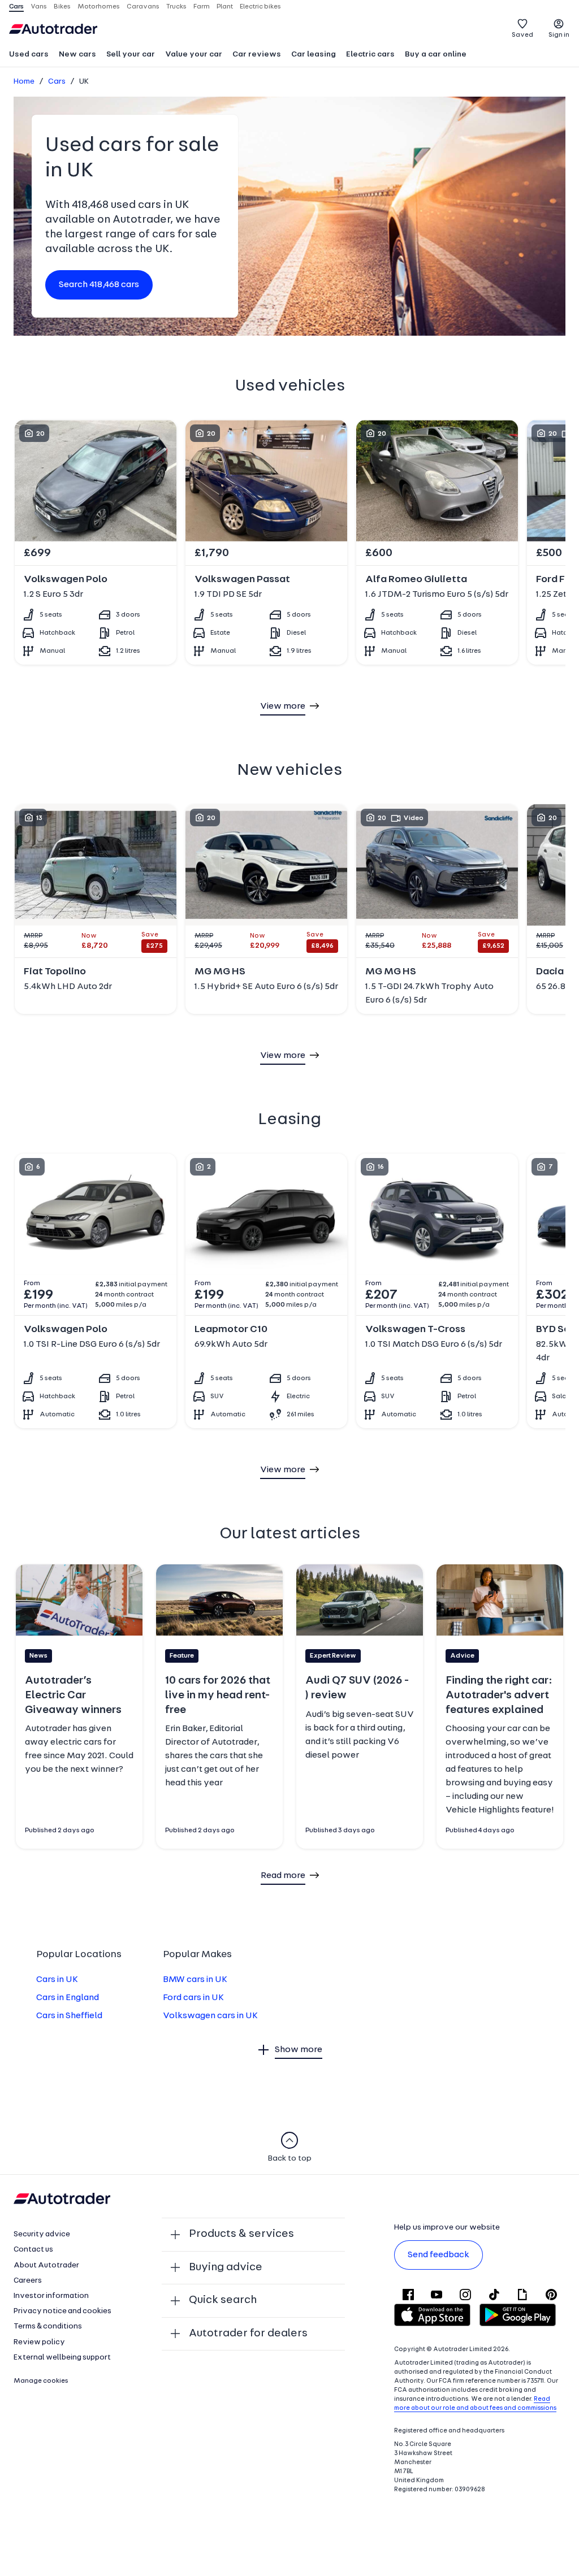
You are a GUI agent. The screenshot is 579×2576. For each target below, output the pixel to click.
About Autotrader (46, 2265)
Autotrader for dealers (248, 2334)
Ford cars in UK (193, 1998)
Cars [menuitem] (16, 7)
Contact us (33, 2250)
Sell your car (131, 55)
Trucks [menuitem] (176, 7)
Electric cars (370, 55)
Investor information (51, 2296)
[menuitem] (29, 55)
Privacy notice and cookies (62, 2311)
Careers (28, 2281)
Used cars (29, 55)
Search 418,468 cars (99, 285)
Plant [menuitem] (225, 7)
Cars (57, 82)
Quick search (223, 2300)
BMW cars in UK (195, 1980)
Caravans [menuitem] (143, 7)
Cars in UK (57, 1980)
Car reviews (257, 55)
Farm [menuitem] (202, 7)
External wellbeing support (62, 2358)
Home (24, 82)
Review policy (39, 2342)
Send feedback (438, 2255)
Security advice (42, 2234)
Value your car (194, 55)
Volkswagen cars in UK (210, 2016)
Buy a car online (436, 55)
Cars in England (68, 1998)
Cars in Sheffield (69, 2016)
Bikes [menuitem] (62, 7)
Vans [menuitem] (39, 7)
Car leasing (314, 55)
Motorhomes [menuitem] (99, 7)
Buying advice (226, 2267)
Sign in (559, 35)
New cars (77, 55)
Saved (522, 35)
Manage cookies (41, 2381)
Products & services (241, 2234)
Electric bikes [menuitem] (260, 7)
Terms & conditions (48, 2326)
